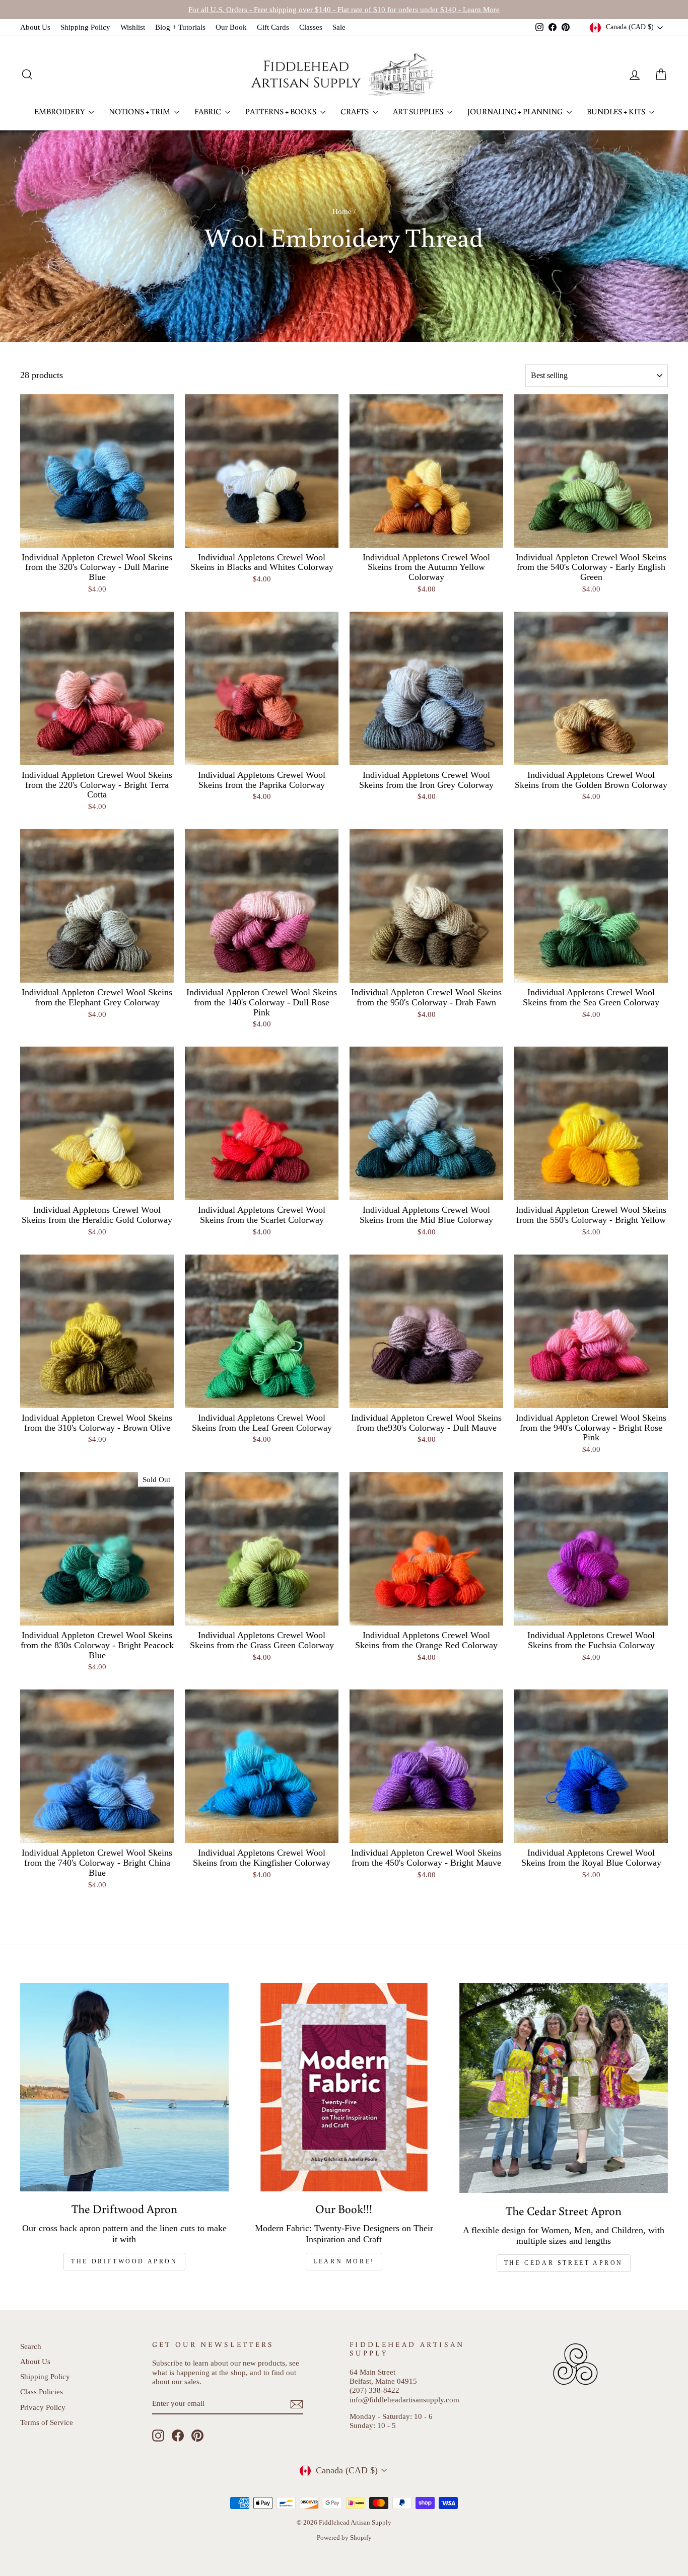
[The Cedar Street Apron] (564, 2088)
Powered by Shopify (344, 2538)
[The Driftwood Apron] (124, 2087)
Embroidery (60, 111)
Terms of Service (47, 2422)
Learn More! (344, 2261)
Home (342, 211)
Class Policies (42, 2391)
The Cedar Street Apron (564, 2263)
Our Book (231, 27)
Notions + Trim (140, 111)
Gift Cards (273, 27)
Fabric (209, 111)
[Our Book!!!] (344, 2087)
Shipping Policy (85, 27)
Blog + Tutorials (180, 27)
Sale (339, 27)
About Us (35, 27)
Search (31, 2346)
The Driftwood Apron (124, 2261)
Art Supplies (419, 111)
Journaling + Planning (516, 111)
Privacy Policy (43, 2407)
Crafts (355, 111)
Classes (311, 27)
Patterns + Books (282, 111)
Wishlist (133, 27)
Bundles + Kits (617, 111)
